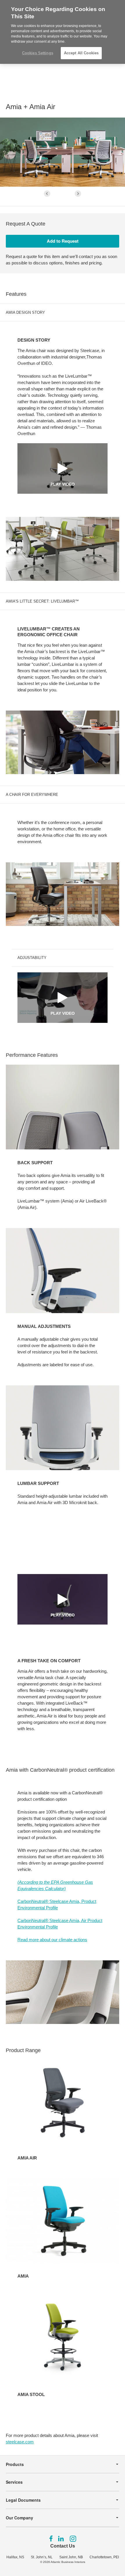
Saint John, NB (71, 2557)
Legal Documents (23, 2500)
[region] (63, 32)
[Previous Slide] (47, 194)
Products (15, 2464)
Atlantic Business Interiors (68, 2562)
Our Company (19, 2518)
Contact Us (63, 2546)
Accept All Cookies (81, 53)
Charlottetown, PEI (104, 2557)
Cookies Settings (38, 53)
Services (14, 2482)
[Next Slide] (78, 194)
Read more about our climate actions (52, 1940)
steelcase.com (20, 2442)
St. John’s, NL (42, 2557)
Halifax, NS (15, 2557)
